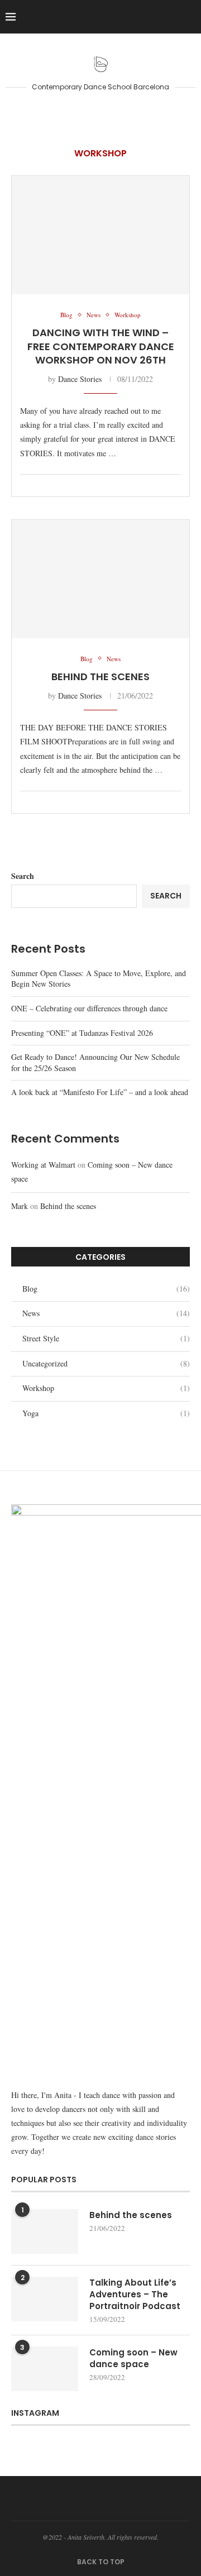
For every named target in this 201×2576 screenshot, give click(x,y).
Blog (106, 1289)
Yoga (106, 1413)
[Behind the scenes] (100, 579)
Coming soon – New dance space (133, 2358)
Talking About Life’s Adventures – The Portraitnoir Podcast (135, 2294)
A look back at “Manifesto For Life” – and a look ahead (100, 1092)
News (106, 1313)
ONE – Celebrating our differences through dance (89, 1008)
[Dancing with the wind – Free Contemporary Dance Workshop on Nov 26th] (100, 235)
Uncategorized (106, 1363)
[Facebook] (152, 17)
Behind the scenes (100, 677)
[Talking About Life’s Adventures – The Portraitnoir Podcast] (45, 2299)
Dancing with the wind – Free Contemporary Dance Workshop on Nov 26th (101, 346)
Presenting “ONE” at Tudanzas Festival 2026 (82, 1033)
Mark (20, 1206)
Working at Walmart (43, 1165)
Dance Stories (80, 379)
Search (23, 876)
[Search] (190, 17)
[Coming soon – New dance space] (45, 2369)
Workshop (106, 1388)
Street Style (106, 1338)
